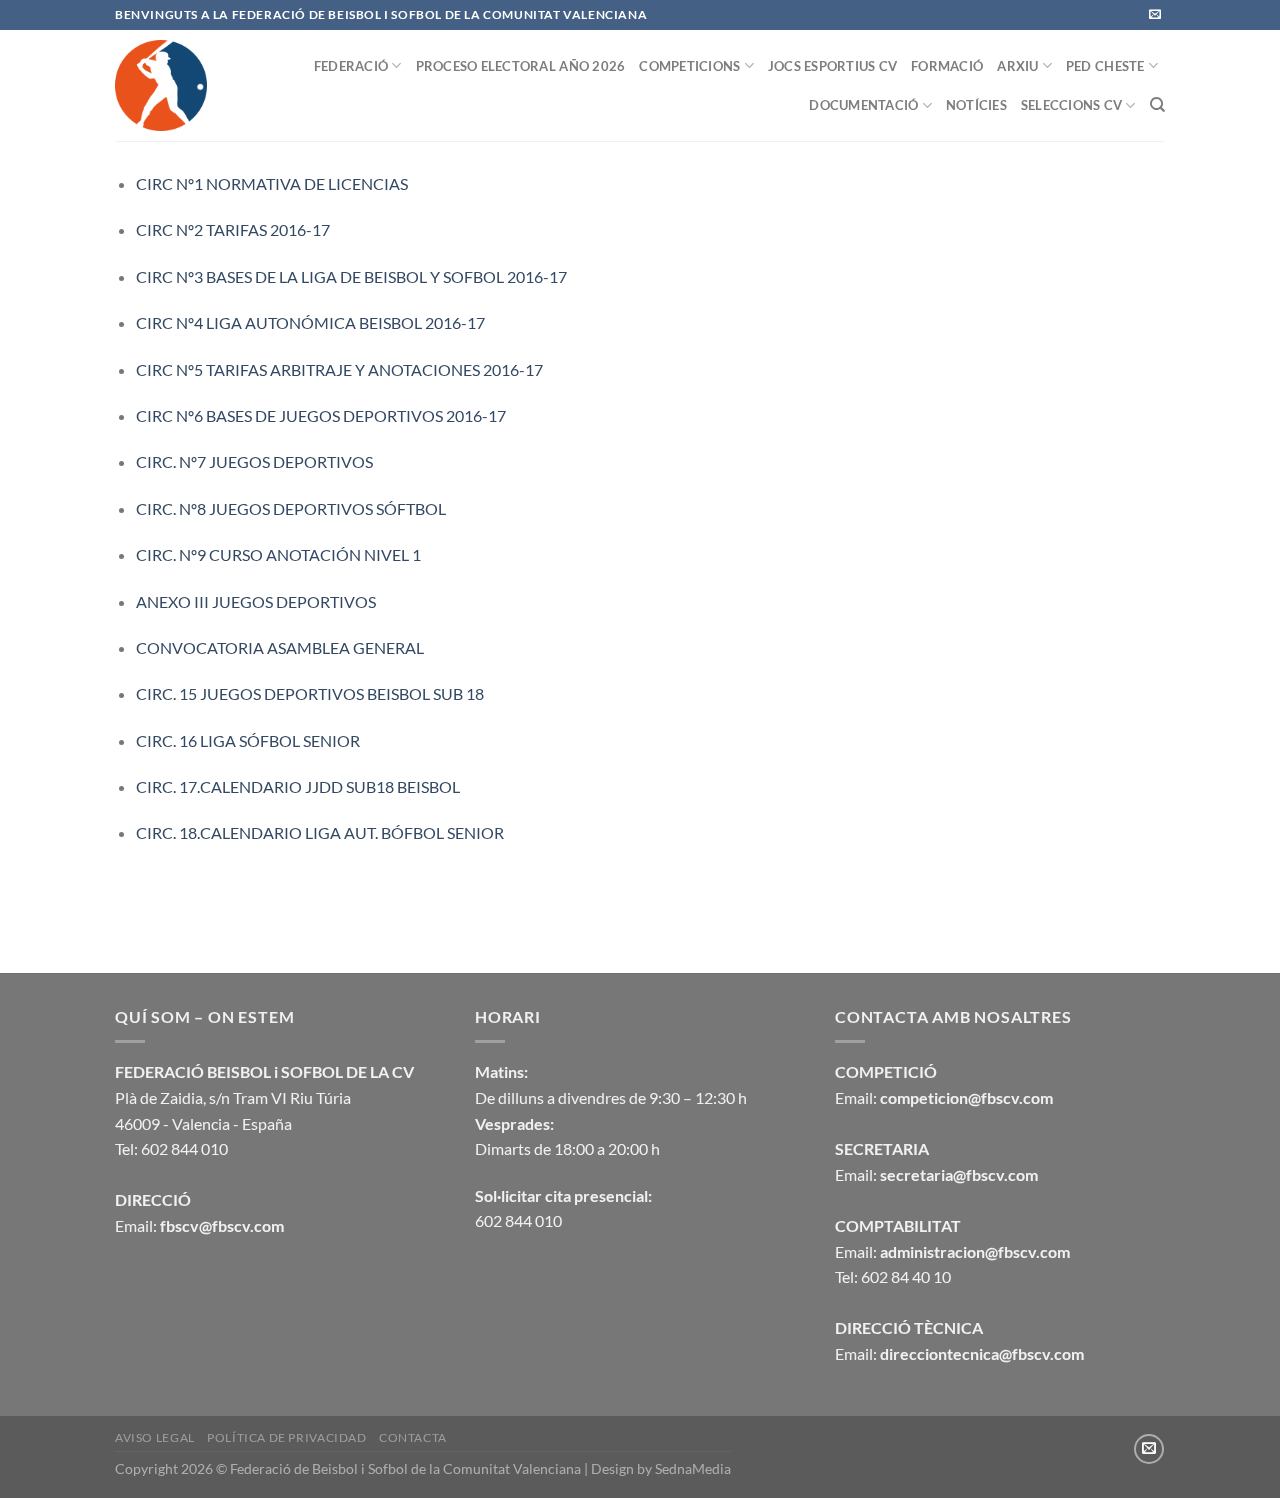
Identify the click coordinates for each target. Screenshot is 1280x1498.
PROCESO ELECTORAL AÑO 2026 (521, 66)
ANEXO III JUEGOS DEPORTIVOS (256, 601)
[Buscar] (1157, 105)
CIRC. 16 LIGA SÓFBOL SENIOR (248, 740)
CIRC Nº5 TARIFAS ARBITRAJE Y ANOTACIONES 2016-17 (339, 369)
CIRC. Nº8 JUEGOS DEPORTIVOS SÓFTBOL (291, 508)
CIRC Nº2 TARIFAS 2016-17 (233, 229)
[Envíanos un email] (1155, 15)
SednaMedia (693, 1468)
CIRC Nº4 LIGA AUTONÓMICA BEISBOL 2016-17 (310, 322)
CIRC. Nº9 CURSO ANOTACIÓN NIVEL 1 (278, 554)
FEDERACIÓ (351, 66)
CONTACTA (413, 1437)
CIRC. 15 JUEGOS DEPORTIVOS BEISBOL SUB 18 (310, 693)
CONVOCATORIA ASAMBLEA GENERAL (280, 647)
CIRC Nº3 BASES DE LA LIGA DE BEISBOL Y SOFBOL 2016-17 (351, 276)
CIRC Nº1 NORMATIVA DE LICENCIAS (272, 183)
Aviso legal (155, 1437)
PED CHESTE (1105, 66)
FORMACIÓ (947, 66)
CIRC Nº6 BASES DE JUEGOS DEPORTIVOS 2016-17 (321, 415)
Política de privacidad (286, 1437)
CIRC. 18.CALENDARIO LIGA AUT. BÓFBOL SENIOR (320, 832)
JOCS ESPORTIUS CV (832, 66)
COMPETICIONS (689, 66)
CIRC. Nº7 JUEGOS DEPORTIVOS (254, 461)
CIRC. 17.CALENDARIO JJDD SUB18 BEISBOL (298, 786)
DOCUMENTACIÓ (863, 105)
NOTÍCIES (976, 105)
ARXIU (1017, 66)
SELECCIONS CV (1071, 105)
